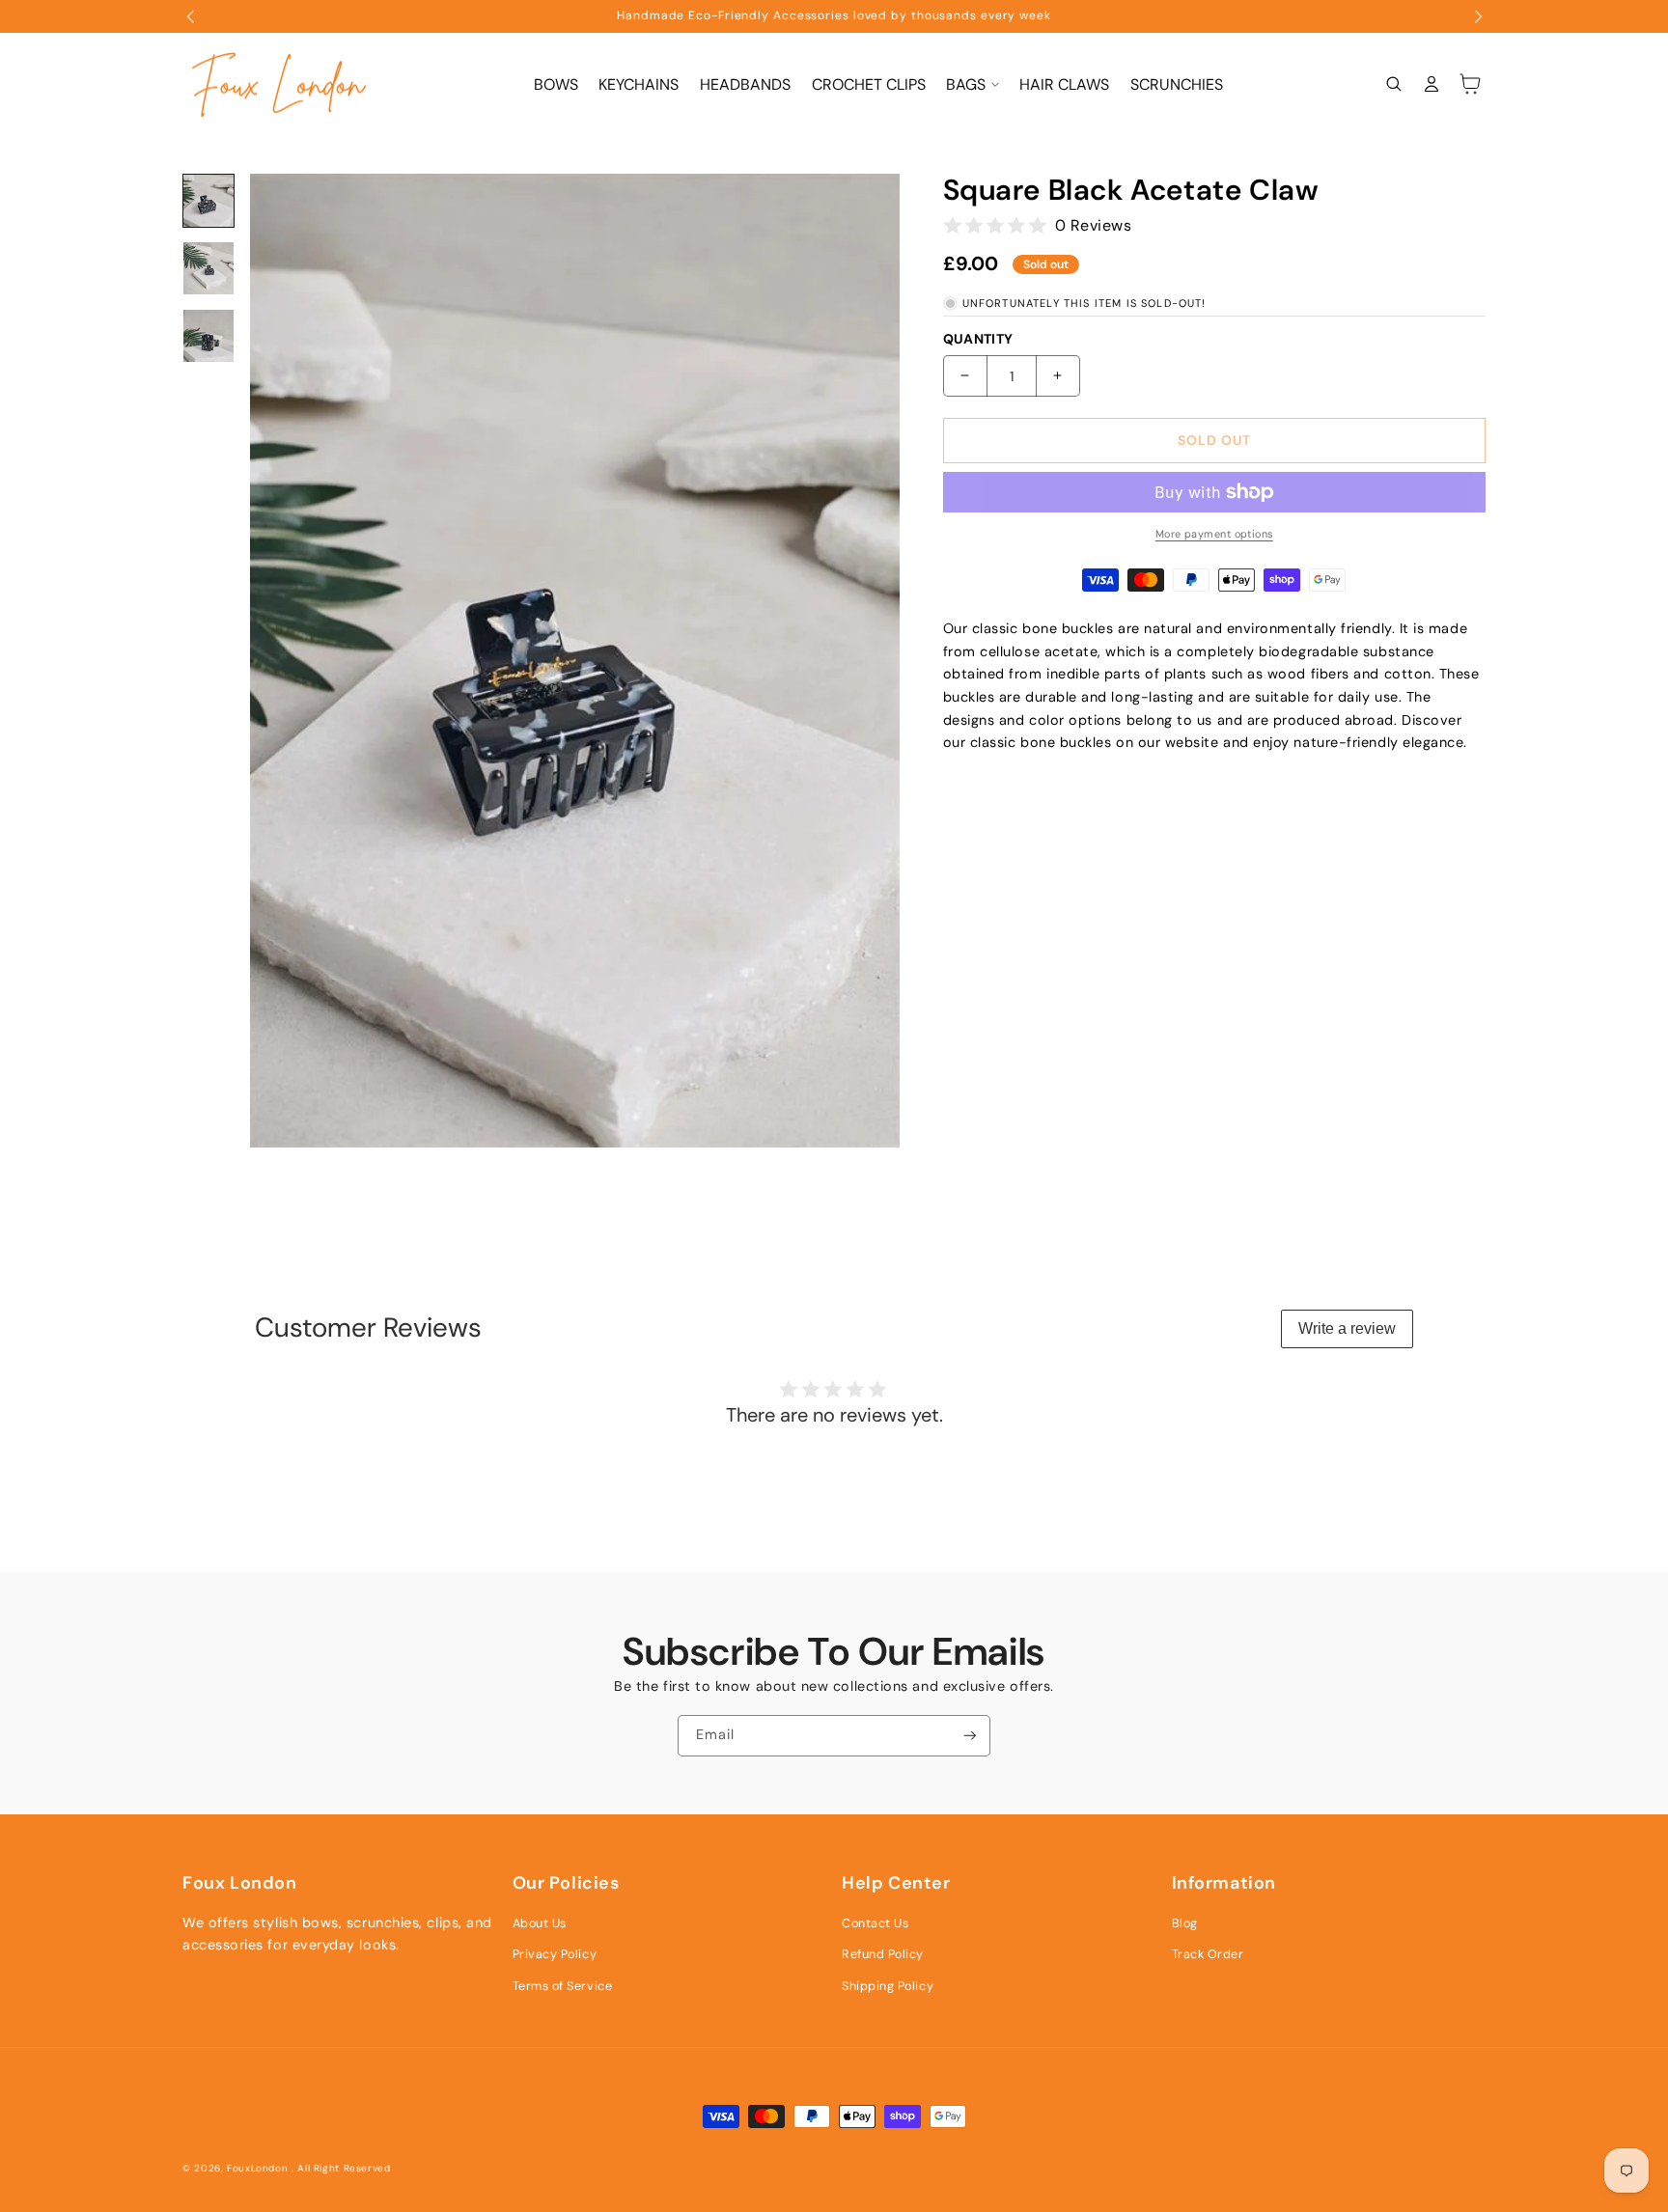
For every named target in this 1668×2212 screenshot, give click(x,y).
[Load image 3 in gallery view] (208, 336)
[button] (972, 84)
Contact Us (875, 1923)
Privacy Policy (555, 1954)
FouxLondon (257, 2168)
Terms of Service (563, 1986)
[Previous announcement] (191, 16)
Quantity (978, 339)
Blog (1185, 1923)
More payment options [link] (1214, 534)
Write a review (1347, 1328)
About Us (540, 1923)
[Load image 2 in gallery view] (208, 268)
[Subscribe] (970, 1736)
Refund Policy (883, 1954)
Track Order (1208, 1954)
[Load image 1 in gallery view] (208, 201)
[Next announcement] (1478, 16)
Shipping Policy (888, 1986)
